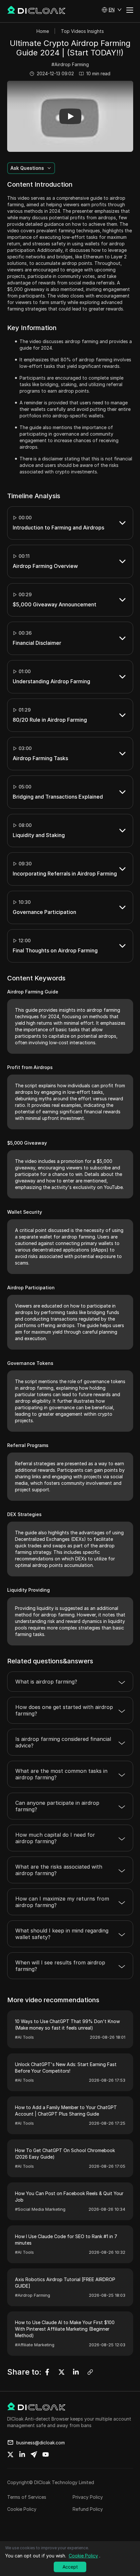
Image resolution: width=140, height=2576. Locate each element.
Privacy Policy (88, 2497)
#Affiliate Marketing (35, 2345)
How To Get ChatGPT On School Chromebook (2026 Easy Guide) (65, 2154)
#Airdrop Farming (70, 64)
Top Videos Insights (82, 31)
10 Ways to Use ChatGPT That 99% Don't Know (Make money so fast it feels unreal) (67, 2025)
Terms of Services (27, 2497)
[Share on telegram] (34, 2454)
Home (43, 31)
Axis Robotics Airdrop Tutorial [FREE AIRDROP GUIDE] (65, 2283)
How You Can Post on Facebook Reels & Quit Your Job (69, 2197)
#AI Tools (24, 2037)
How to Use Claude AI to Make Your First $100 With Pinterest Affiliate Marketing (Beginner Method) (65, 2329)
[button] (112, 10)
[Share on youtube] (46, 2454)
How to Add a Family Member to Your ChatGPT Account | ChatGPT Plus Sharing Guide (66, 2111)
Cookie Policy (22, 2509)
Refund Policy (88, 2509)
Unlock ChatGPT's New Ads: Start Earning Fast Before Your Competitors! (66, 2068)
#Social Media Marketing (40, 2209)
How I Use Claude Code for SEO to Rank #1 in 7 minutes (66, 2240)
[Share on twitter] (10, 2454)
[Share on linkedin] (22, 2454)
